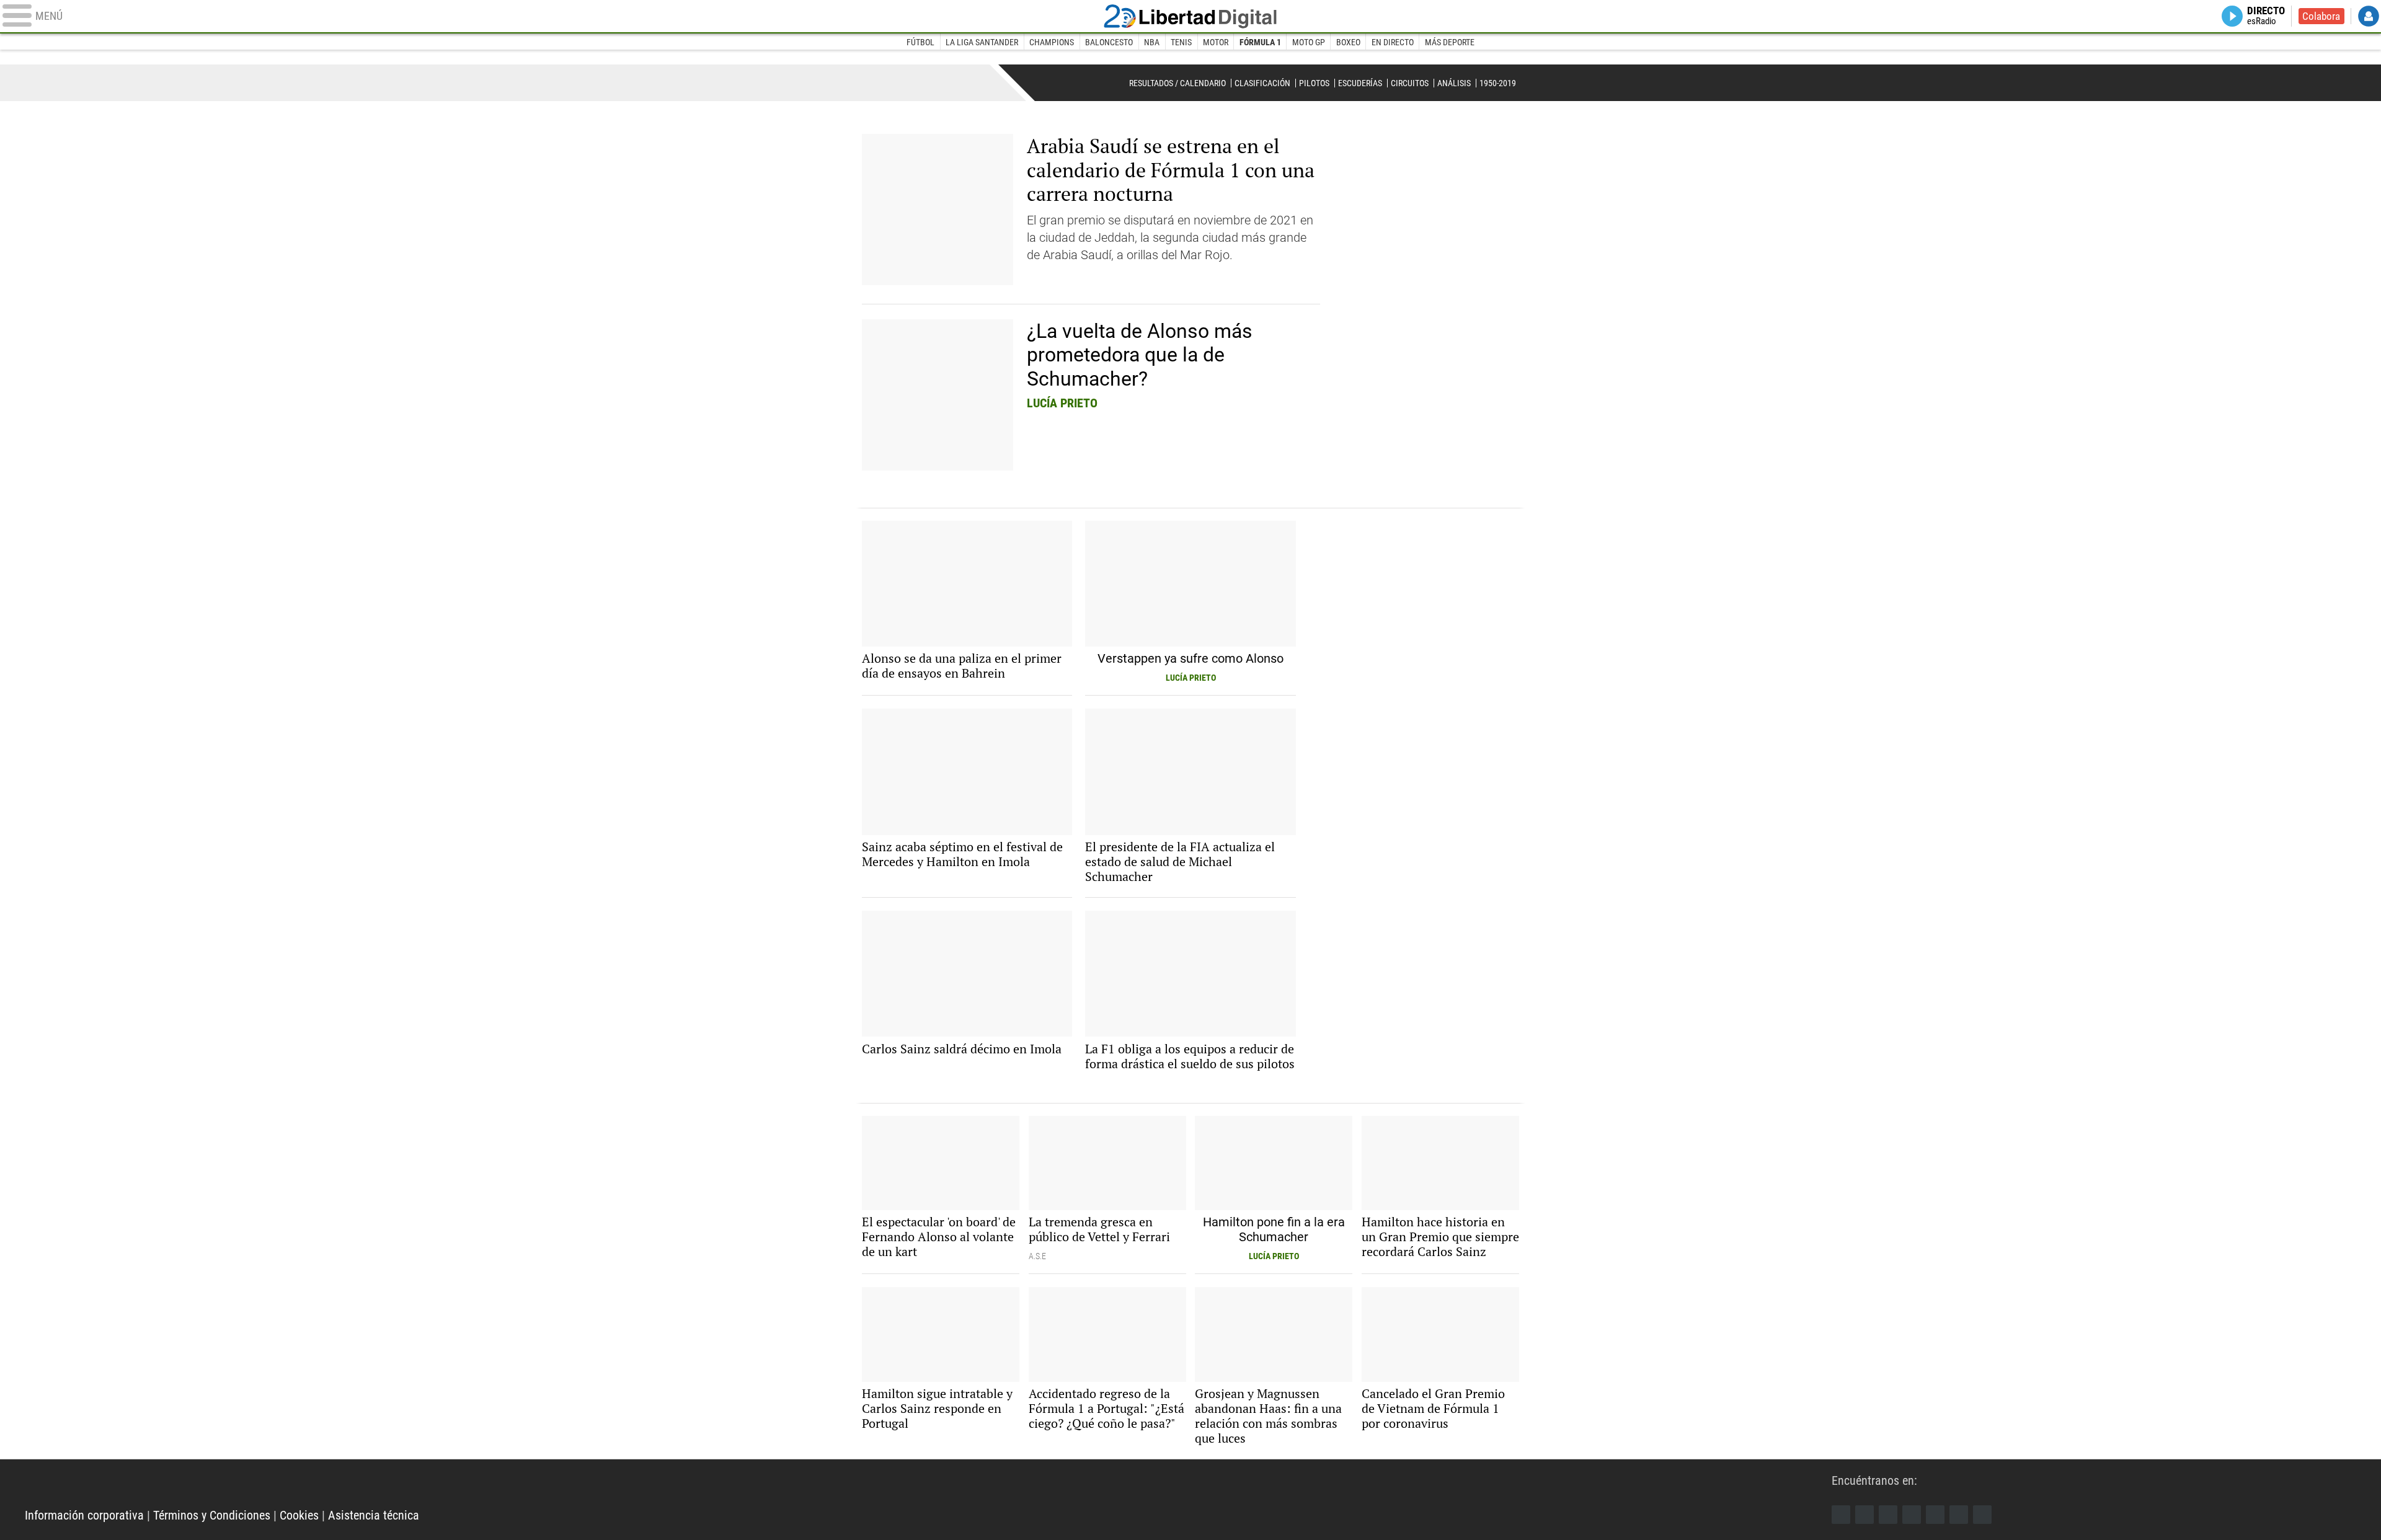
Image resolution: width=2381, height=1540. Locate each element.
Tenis (1181, 42)
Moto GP (1309, 42)
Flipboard (1935, 1515)
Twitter (1864, 1515)
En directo (1393, 42)
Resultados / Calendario (1177, 83)
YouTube (1912, 1515)
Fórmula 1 (1260, 42)
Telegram (1959, 1515)
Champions (1052, 42)
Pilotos (1314, 83)
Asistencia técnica (374, 1515)
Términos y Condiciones (212, 1515)
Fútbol (920, 42)
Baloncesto (1109, 42)
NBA (1152, 42)
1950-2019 (1498, 83)
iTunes (1982, 1515)
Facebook (1841, 1515)
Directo (2266, 16)
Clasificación (1262, 83)
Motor (1216, 42)
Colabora (2321, 16)
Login (2369, 16)
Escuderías (1360, 83)
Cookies (299, 1515)
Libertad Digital (1190, 16)
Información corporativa (84, 1515)
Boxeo (1348, 42)
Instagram (1888, 1515)
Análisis (1454, 83)
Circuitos (1410, 83)
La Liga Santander (982, 42)
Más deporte (1450, 42)
